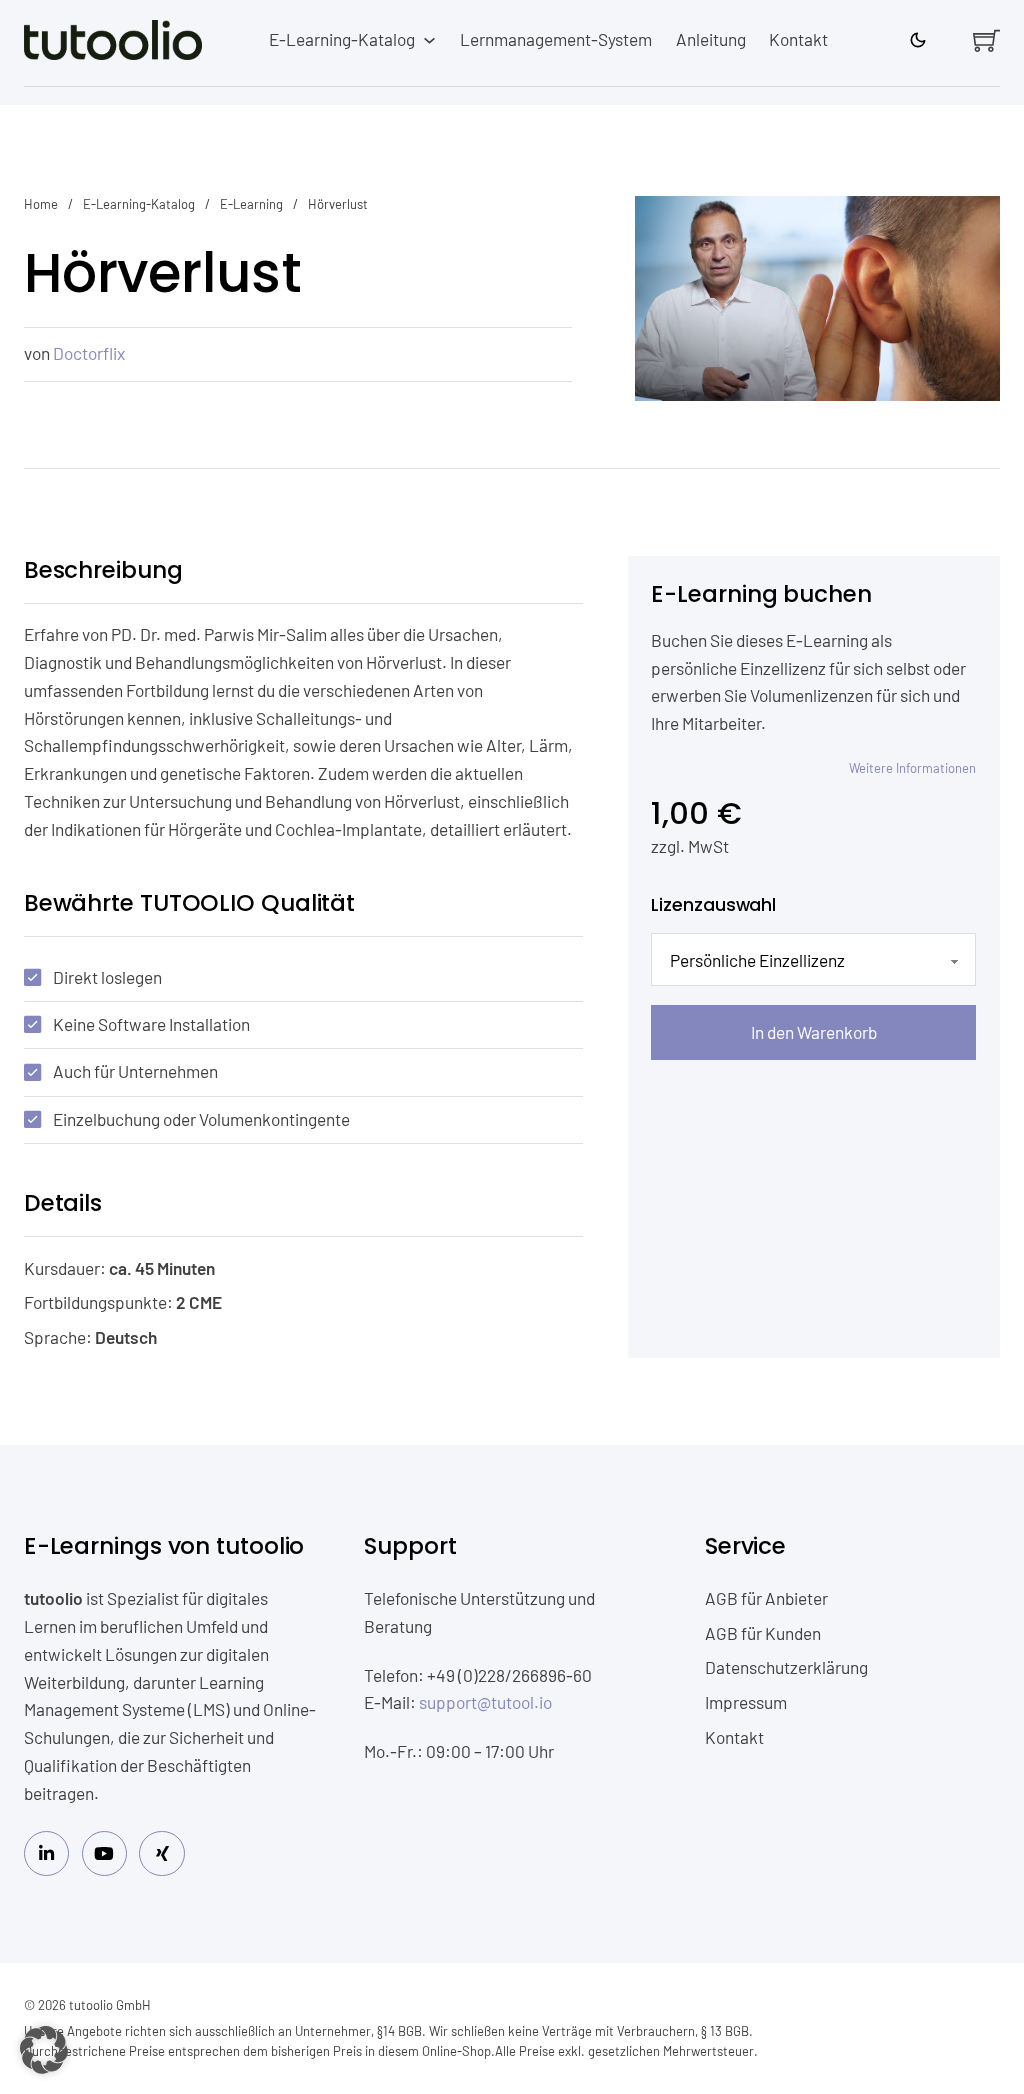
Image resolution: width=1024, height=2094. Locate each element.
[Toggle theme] (917, 39)
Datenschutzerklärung (786, 1667)
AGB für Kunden (763, 1633)
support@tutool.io (485, 1702)
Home (41, 204)
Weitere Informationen (912, 768)
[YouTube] (104, 1853)
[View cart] (986, 40)
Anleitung (711, 39)
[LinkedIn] (46, 1853)
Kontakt (798, 39)
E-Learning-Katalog (342, 39)
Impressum (746, 1702)
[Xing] (161, 1853)
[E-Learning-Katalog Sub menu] (429, 40)
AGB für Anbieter (766, 1598)
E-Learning (251, 204)
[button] (44, 2050)
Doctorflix (89, 353)
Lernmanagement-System (556, 39)
